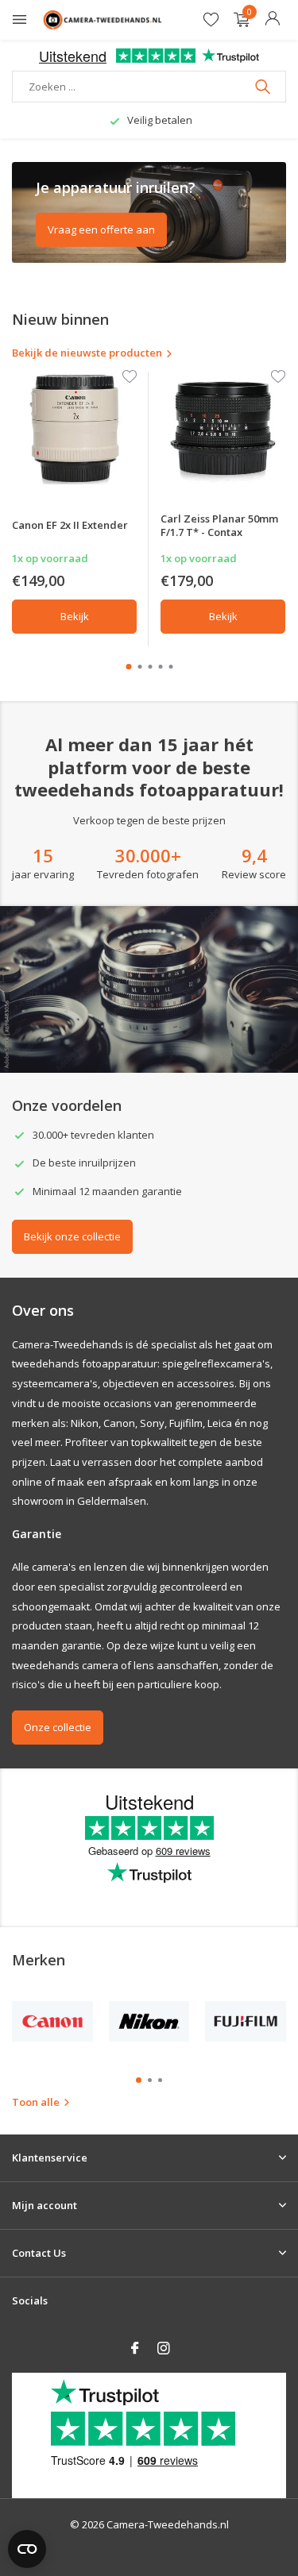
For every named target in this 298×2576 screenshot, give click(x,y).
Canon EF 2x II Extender (70, 525)
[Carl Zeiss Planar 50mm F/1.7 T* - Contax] (223, 428)
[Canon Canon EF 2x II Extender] (74, 428)
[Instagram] (164, 2349)
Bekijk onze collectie (72, 1236)
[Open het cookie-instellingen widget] (27, 2549)
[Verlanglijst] (211, 20)
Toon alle (36, 2102)
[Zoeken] (264, 87)
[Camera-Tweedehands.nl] (103, 20)
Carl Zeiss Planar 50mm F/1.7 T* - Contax (219, 525)
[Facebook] (135, 2349)
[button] (128, 667)
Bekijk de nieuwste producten (87, 353)
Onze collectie (58, 1727)
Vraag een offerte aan (101, 229)
